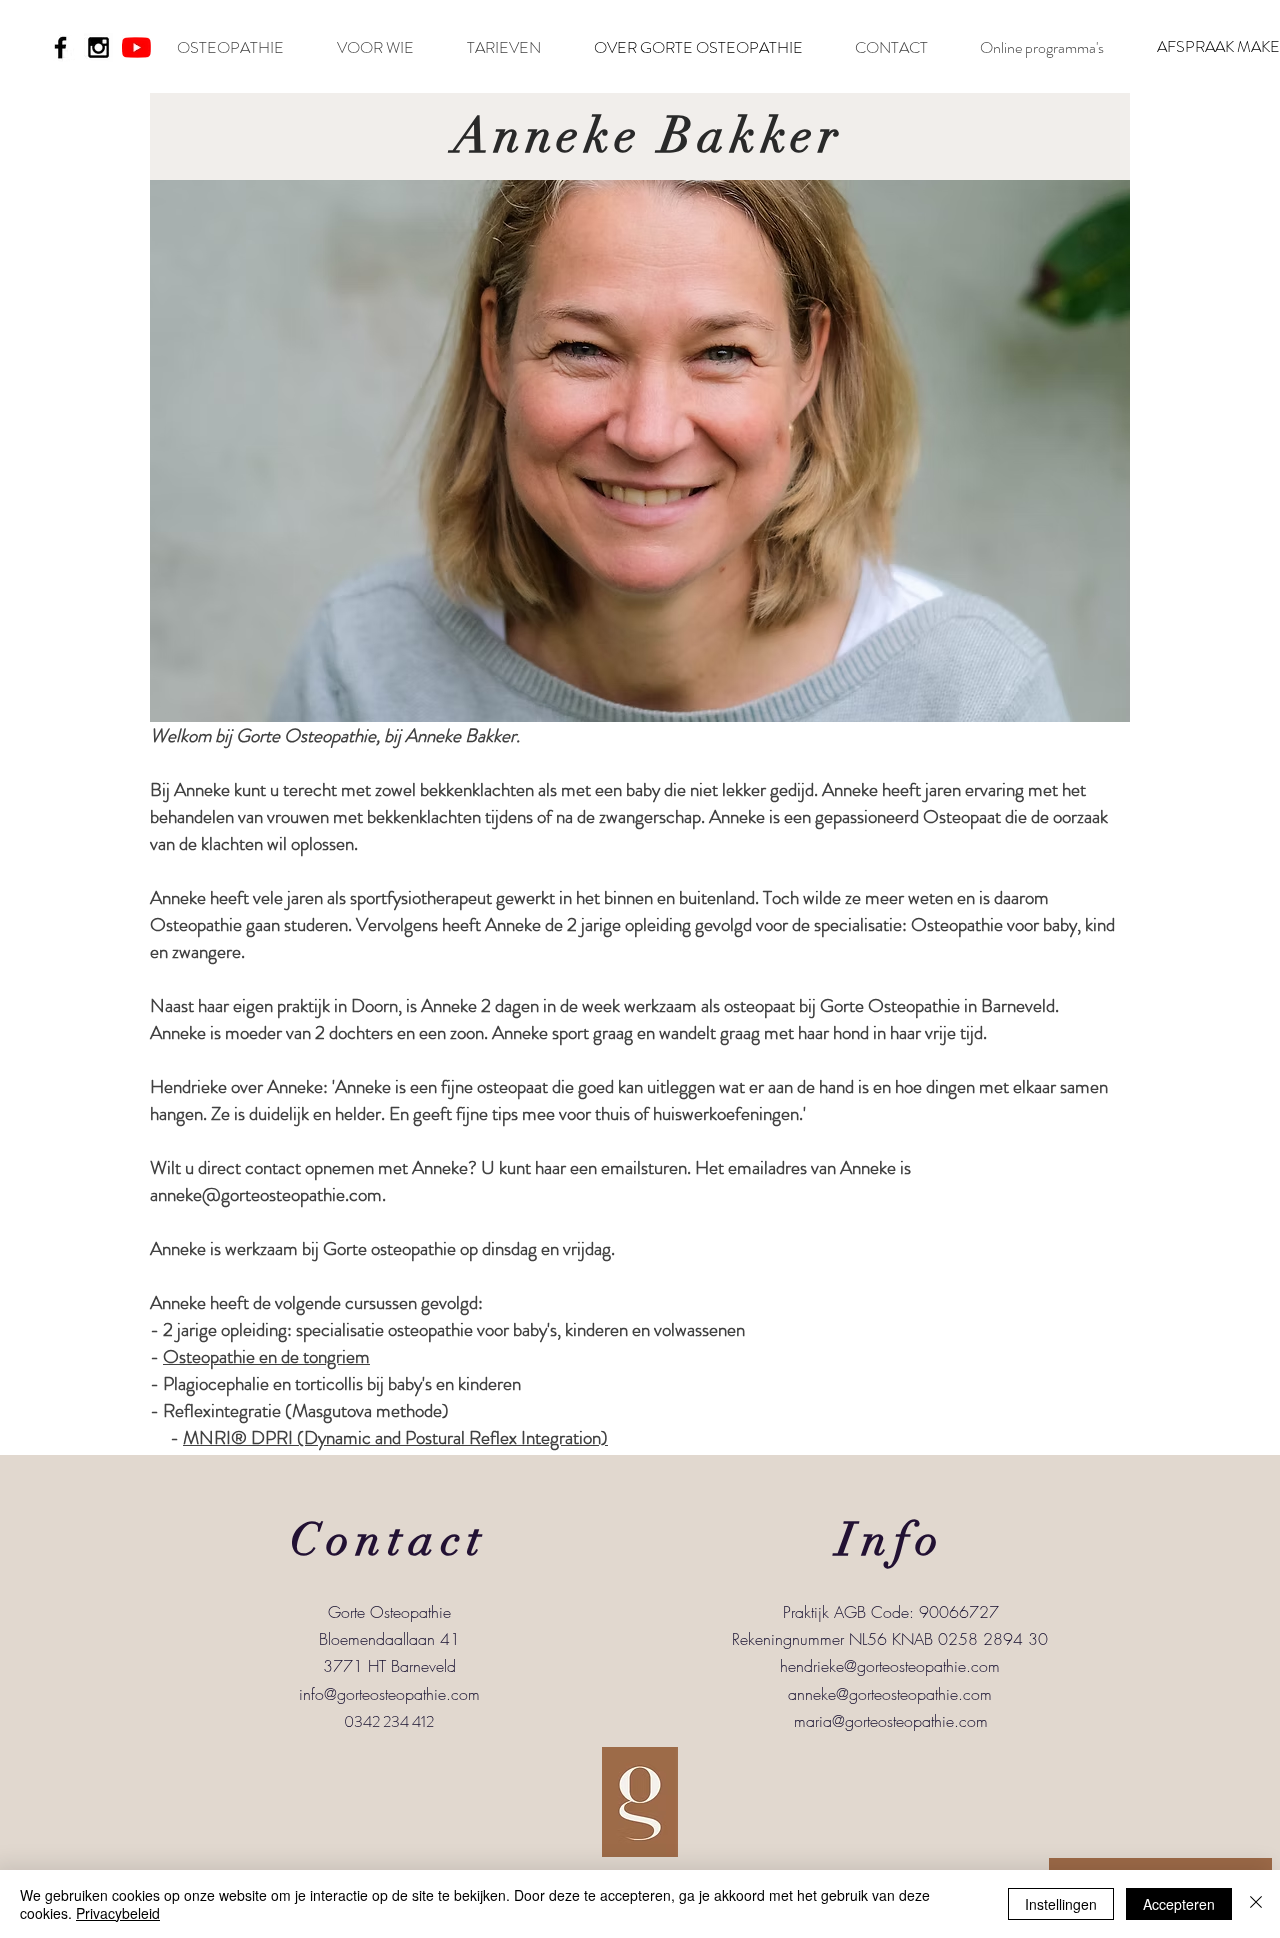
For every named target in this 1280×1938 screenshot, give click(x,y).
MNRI (207, 1437)
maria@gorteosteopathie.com (891, 1721)
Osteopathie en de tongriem (266, 1356)
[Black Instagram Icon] (98, 47)
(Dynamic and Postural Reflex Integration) (450, 1437)
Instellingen (1061, 1904)
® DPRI (262, 1437)
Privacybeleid (118, 1913)
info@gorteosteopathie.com (389, 1694)
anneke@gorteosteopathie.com (890, 1694)
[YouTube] (136, 47)
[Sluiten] (1256, 1904)
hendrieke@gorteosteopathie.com (890, 1666)
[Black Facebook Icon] (60, 47)
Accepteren (1179, 1904)
